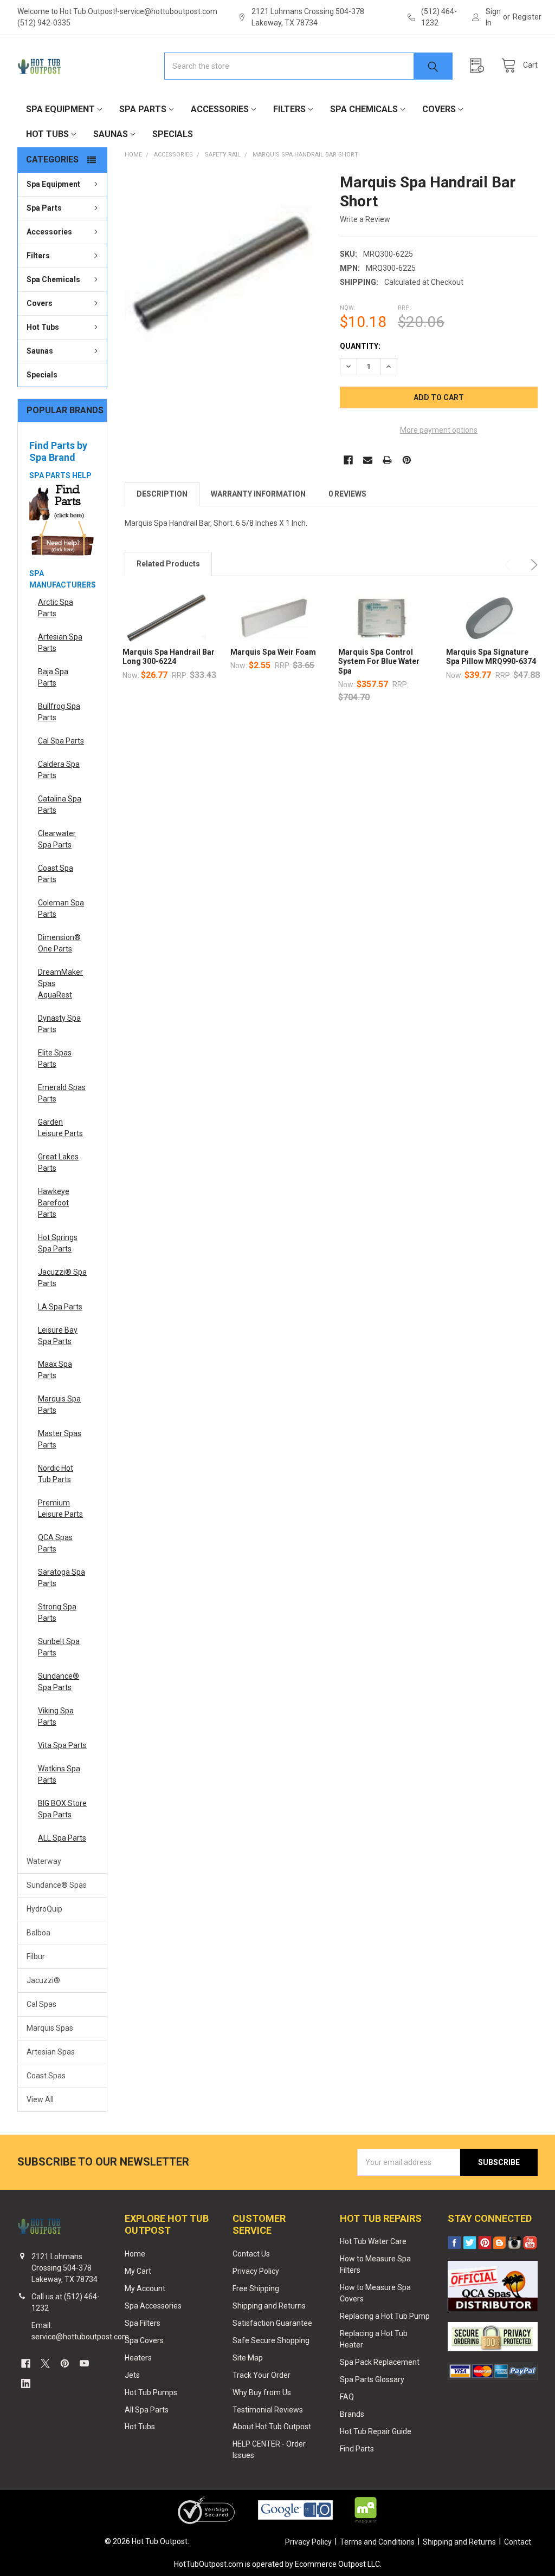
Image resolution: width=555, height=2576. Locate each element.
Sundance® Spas (57, 1885)
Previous (509, 565)
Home (135, 2254)
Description (162, 494)
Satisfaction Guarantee (272, 2323)
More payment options (439, 430)
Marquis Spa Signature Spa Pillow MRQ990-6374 (491, 657)
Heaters (138, 2358)
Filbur (36, 1957)
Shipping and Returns (269, 2306)
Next (532, 565)
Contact (518, 2542)
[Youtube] (84, 2363)
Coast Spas (46, 2076)
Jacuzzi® (43, 1980)
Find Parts (357, 2449)
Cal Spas (41, 2004)
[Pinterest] (407, 460)
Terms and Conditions (377, 2542)
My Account (145, 2288)
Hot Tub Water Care (373, 2241)
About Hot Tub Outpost (272, 2427)
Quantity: (360, 346)
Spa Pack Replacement (380, 2362)
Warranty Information (258, 494)
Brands (352, 2414)
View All (40, 2099)
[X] (45, 2363)
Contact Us (251, 2254)
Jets (132, 2375)
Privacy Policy (256, 2271)
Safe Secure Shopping (271, 2340)
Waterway (44, 1861)
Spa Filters (143, 2323)
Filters (289, 109)
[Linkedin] (26, 2383)
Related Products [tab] (168, 564)
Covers (439, 109)
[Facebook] (348, 460)
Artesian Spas (51, 2052)
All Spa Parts (147, 2410)
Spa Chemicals (364, 109)
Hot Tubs (47, 134)
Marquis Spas (50, 2028)
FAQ (347, 2397)
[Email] (368, 460)
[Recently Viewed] (480, 66)
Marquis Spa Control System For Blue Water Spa (379, 661)
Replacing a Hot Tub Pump (385, 2316)
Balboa (38, 1933)
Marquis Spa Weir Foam (273, 652)
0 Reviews (347, 494)
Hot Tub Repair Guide (376, 2431)
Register (527, 17)
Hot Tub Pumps (151, 2392)
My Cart (138, 2271)
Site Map (248, 2358)
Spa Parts (143, 109)
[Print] (387, 460)
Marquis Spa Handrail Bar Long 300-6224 (169, 657)
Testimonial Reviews (268, 2410)
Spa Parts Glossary (372, 2379)
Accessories (220, 109)
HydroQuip (44, 1909)
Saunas (111, 134)
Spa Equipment (60, 109)
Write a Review (365, 219)
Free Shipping (256, 2288)
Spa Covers (144, 2340)
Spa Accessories (153, 2306)
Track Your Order (262, 2375)
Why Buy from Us (262, 2392)
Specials (173, 134)
